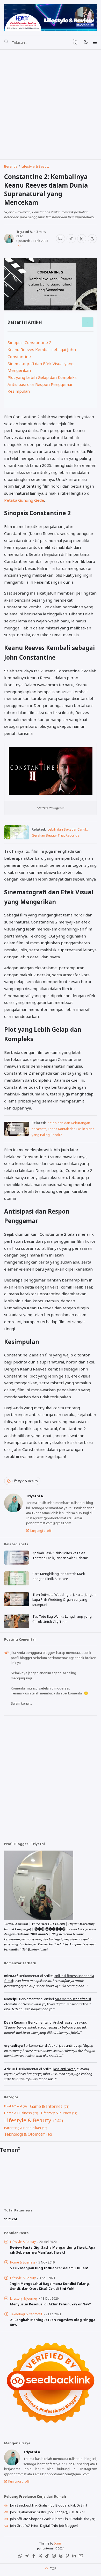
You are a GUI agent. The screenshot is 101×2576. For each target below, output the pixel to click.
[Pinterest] (67, 2557)
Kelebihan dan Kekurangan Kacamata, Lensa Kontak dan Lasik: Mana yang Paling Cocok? (63, 1129)
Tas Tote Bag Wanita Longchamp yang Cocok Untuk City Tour (62, 1619)
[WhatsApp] (20, 2557)
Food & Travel (13, 2106)
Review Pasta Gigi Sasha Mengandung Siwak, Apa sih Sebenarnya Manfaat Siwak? (53, 2250)
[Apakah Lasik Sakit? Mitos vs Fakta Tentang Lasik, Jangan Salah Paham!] (17, 1563)
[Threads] (61, 2557)
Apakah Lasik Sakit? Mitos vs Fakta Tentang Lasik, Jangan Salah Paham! (60, 1555)
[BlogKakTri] (50, 17)
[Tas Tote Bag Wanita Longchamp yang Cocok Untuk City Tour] (17, 1627)
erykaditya (13, 2045)
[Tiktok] (47, 2557)
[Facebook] (34, 2557)
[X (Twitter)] (40, 2557)
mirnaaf (11, 1976)
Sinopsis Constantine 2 (29, 342)
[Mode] (86, 42)
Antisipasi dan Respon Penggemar (40, 384)
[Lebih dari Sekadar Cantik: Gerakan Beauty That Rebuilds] (17, 838)
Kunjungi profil (41, 1531)
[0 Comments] (60, 239)
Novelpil (11, 1999)
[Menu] (95, 42)
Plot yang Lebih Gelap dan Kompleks (42, 377)
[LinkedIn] (74, 2557)
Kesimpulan (19, 391)
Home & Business (18, 2113)
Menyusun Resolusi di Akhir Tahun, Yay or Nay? (51, 2304)
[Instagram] (54, 2557)
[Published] (18, 245)
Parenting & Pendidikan (23, 2128)
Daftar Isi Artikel (25, 322)
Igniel (58, 2543)
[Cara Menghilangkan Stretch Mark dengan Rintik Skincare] (17, 1584)
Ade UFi (11, 2069)
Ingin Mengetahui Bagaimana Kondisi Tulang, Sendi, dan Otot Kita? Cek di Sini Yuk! (50, 2286)
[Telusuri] (6, 42)
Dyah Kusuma (16, 2022)
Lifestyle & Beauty (25, 1481)
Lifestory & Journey (56, 2113)
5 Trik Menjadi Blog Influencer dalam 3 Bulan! (49, 2268)
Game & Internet (46, 2106)
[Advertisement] (51, 105)
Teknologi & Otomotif (24, 2134)
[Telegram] (27, 2557)
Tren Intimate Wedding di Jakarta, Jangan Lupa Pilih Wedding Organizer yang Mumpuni (64, 1600)
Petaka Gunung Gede (24, 500)
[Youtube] (81, 2557)
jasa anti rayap (75, 2022)
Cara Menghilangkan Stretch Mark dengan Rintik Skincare (59, 1576)
